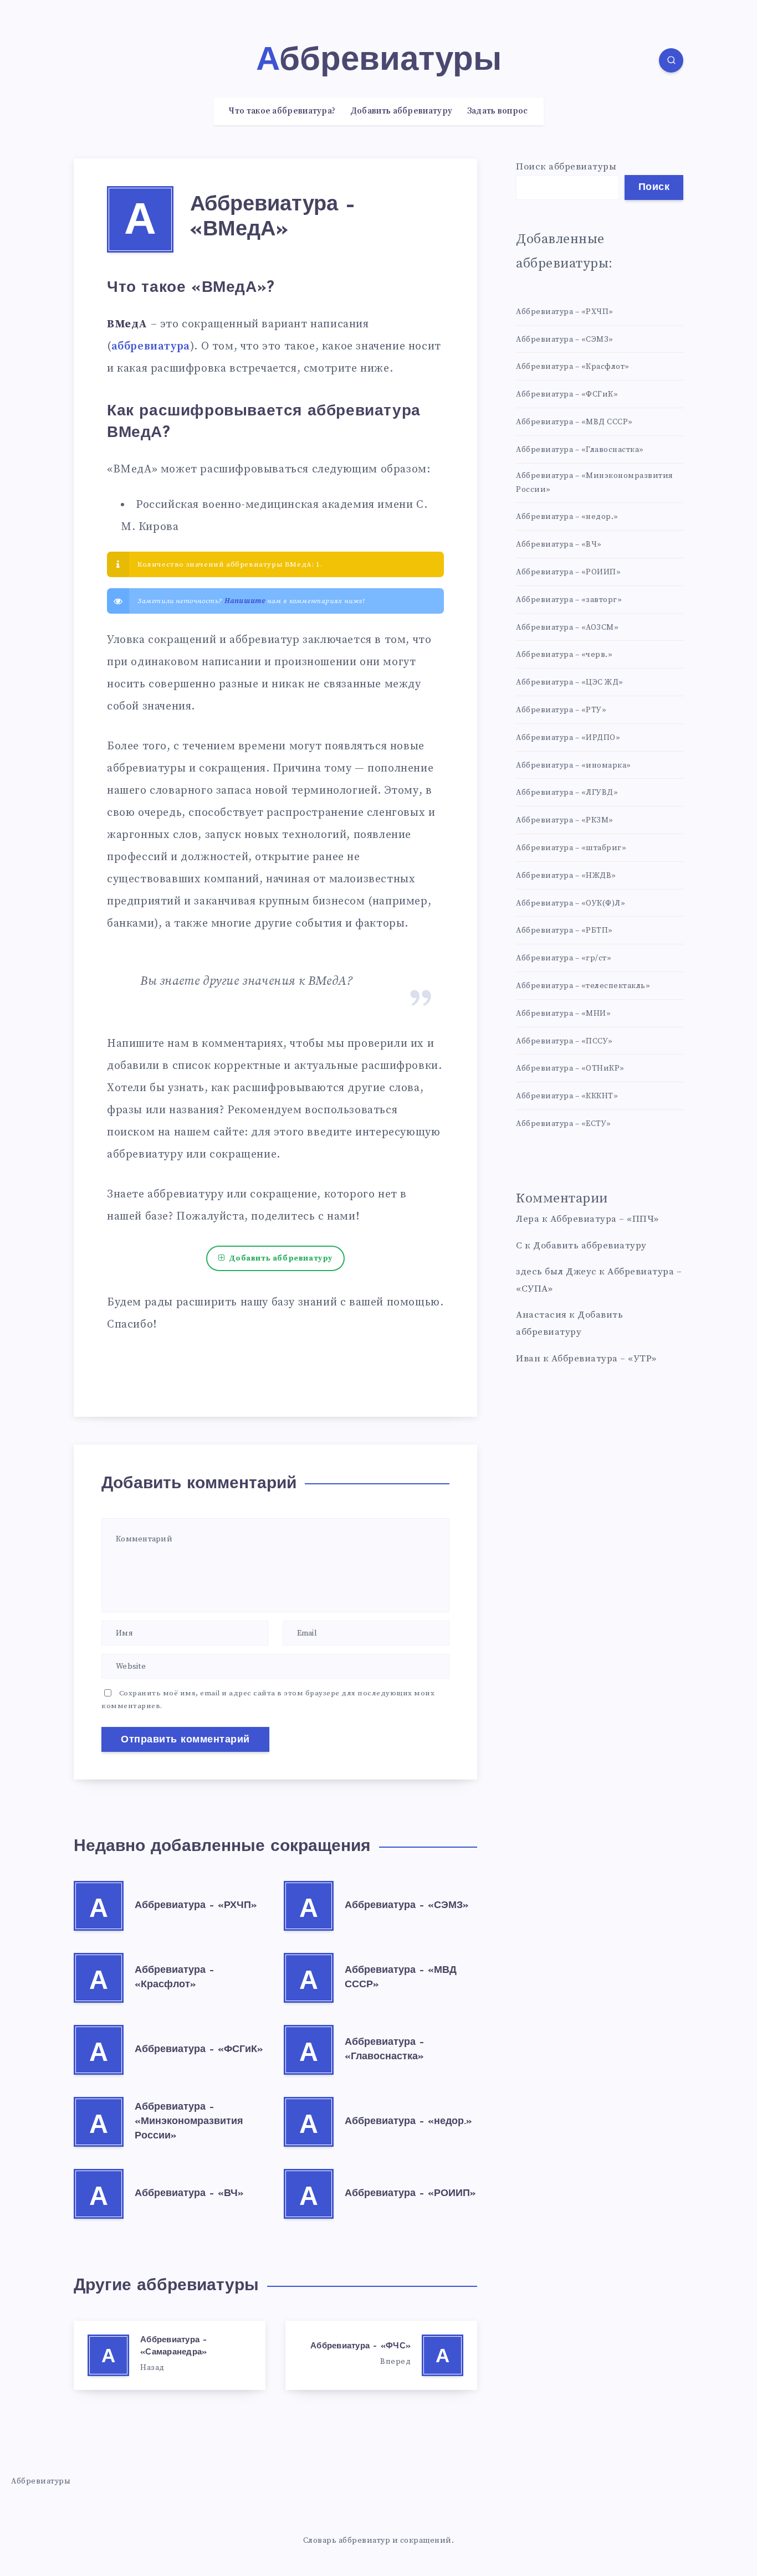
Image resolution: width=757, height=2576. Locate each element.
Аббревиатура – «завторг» (569, 600)
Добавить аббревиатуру (401, 111)
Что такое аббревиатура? (282, 111)
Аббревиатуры (41, 2481)
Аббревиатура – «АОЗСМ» (567, 628)
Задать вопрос (498, 111)
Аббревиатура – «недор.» (408, 2122)
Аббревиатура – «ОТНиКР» (570, 1068)
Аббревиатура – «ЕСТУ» (564, 1124)
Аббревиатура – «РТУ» (561, 710)
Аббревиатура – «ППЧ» (605, 1219)
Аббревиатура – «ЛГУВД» (567, 793)
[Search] (671, 60)
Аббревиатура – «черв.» (564, 655)
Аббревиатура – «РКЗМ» (565, 820)
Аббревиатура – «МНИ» (563, 1014)
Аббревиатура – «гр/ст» (564, 958)
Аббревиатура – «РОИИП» (410, 2194)
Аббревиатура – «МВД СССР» (574, 422)
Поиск (654, 188)
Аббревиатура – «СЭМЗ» (407, 1906)
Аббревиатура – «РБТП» (564, 930)
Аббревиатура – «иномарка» (574, 765)
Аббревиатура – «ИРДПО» (568, 738)
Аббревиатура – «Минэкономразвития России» (189, 2122)
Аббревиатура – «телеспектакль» (583, 986)
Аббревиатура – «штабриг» (571, 848)
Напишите (245, 601)
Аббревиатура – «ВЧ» (189, 2194)
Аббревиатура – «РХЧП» (196, 1906)
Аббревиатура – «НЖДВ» (566, 876)
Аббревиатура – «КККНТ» (567, 1096)
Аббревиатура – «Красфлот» (573, 367)
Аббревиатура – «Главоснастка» (580, 450)
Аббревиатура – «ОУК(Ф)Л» (571, 903)
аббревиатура (151, 346)
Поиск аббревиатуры (566, 167)
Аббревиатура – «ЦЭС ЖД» (570, 682)
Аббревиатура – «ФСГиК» (199, 2050)
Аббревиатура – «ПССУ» (564, 1041)
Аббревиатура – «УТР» (604, 1359)
